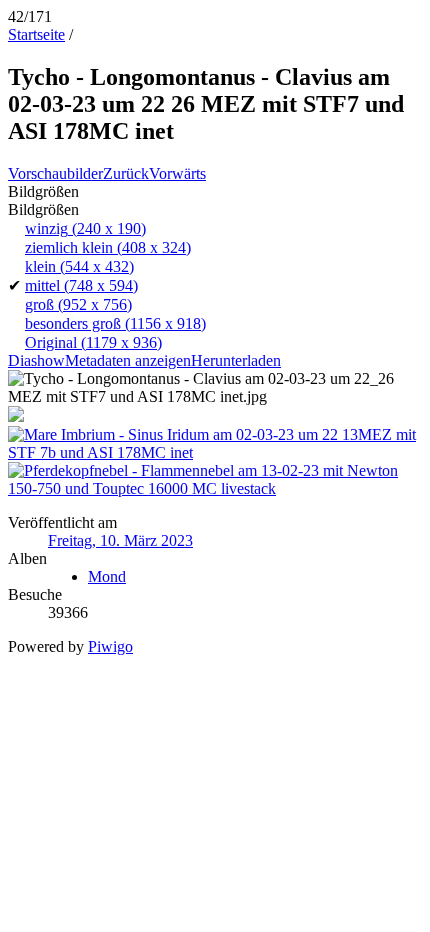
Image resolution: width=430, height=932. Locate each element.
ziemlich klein (108, 247)
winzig (85, 228)
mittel (81, 285)
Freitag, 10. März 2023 (120, 540)
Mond (107, 576)
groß (78, 304)
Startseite (36, 34)
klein (79, 266)
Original (93, 342)
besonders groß (115, 323)
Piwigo (110, 646)
